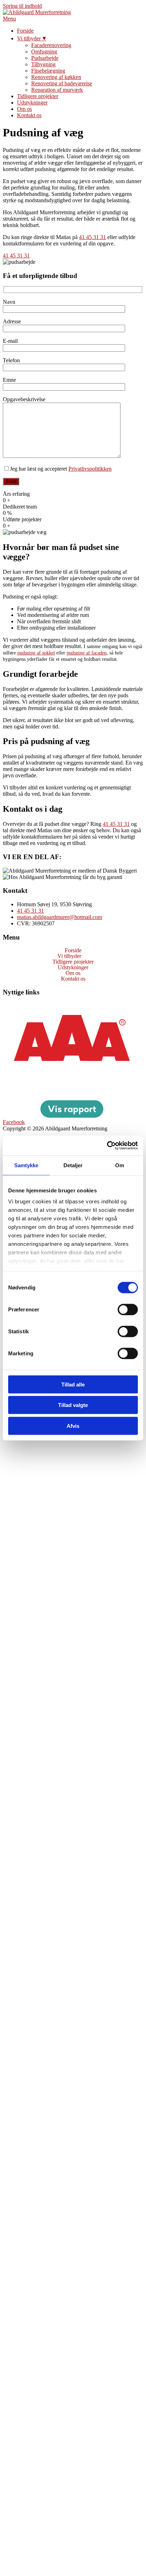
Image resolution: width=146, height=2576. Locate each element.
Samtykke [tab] (26, 1165)
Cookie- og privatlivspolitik (33, 1006)
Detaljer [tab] (73, 1165)
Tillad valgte (73, 1405)
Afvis (73, 1426)
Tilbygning (43, 64)
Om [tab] (120, 1165)
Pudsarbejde (45, 58)
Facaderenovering (51, 45)
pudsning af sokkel (36, 653)
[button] (73, 956)
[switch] (128, 1309)
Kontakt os (29, 115)
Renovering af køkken (56, 77)
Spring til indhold (22, 6)
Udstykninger (32, 103)
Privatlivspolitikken (90, 469)
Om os (24, 109)
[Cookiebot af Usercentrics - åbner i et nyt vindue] (107, 1146)
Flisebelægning (48, 71)
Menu (9, 19)
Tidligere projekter (38, 96)
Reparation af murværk (57, 90)
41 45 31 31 (92, 237)
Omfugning (44, 52)
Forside (25, 31)
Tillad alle (73, 1384)
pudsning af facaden (87, 653)
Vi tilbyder (29, 38)
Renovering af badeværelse (62, 83)
